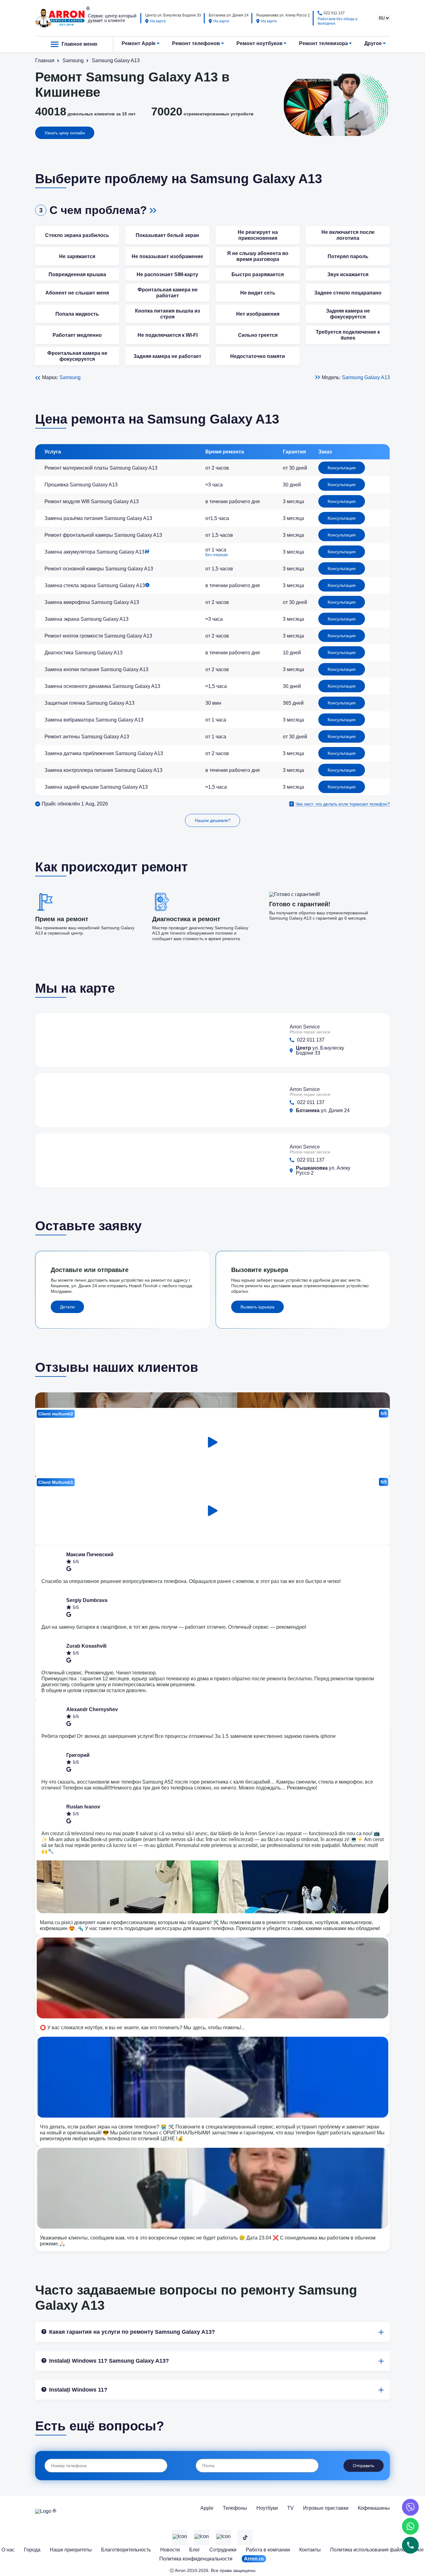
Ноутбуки (267, 2508)
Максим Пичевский (90, 1555)
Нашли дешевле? (213, 820)
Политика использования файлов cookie (377, 2550)
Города (32, 2550)
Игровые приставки (326, 2508)
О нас (8, 2550)
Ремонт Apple (139, 43)
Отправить (364, 2466)
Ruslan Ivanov (83, 1807)
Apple (207, 2508)
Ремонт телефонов (196, 43)
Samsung (70, 377)
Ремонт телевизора (323, 43)
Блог (195, 2550)
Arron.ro (254, 2559)
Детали (67, 1307)
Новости (170, 2550)
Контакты (310, 2550)
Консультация (342, 468)
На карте (158, 21)
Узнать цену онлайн (65, 133)
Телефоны (235, 2508)
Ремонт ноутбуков (259, 43)
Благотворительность (126, 2550)
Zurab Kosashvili (86, 1646)
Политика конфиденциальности (196, 2559)
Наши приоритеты (71, 2550)
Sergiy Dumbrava (87, 1600)
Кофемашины (374, 2508)
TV (290, 2508)
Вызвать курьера (257, 1307)
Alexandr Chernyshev (92, 1709)
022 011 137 (334, 13)
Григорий (78, 1755)
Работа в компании (268, 2550)
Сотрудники (223, 2550)
